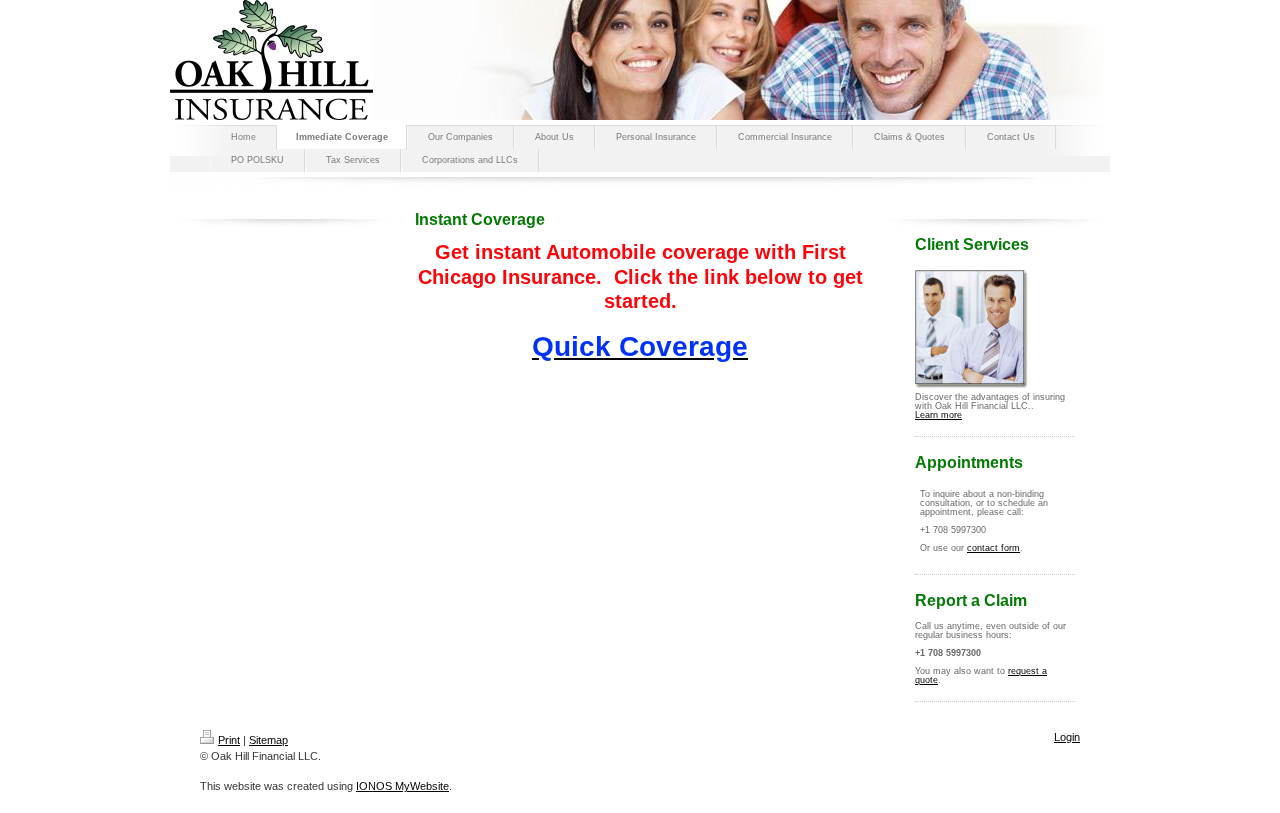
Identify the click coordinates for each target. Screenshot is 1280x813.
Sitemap (268, 740)
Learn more (938, 415)
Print (229, 740)
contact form (993, 548)
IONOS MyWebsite (402, 786)
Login (1067, 737)
